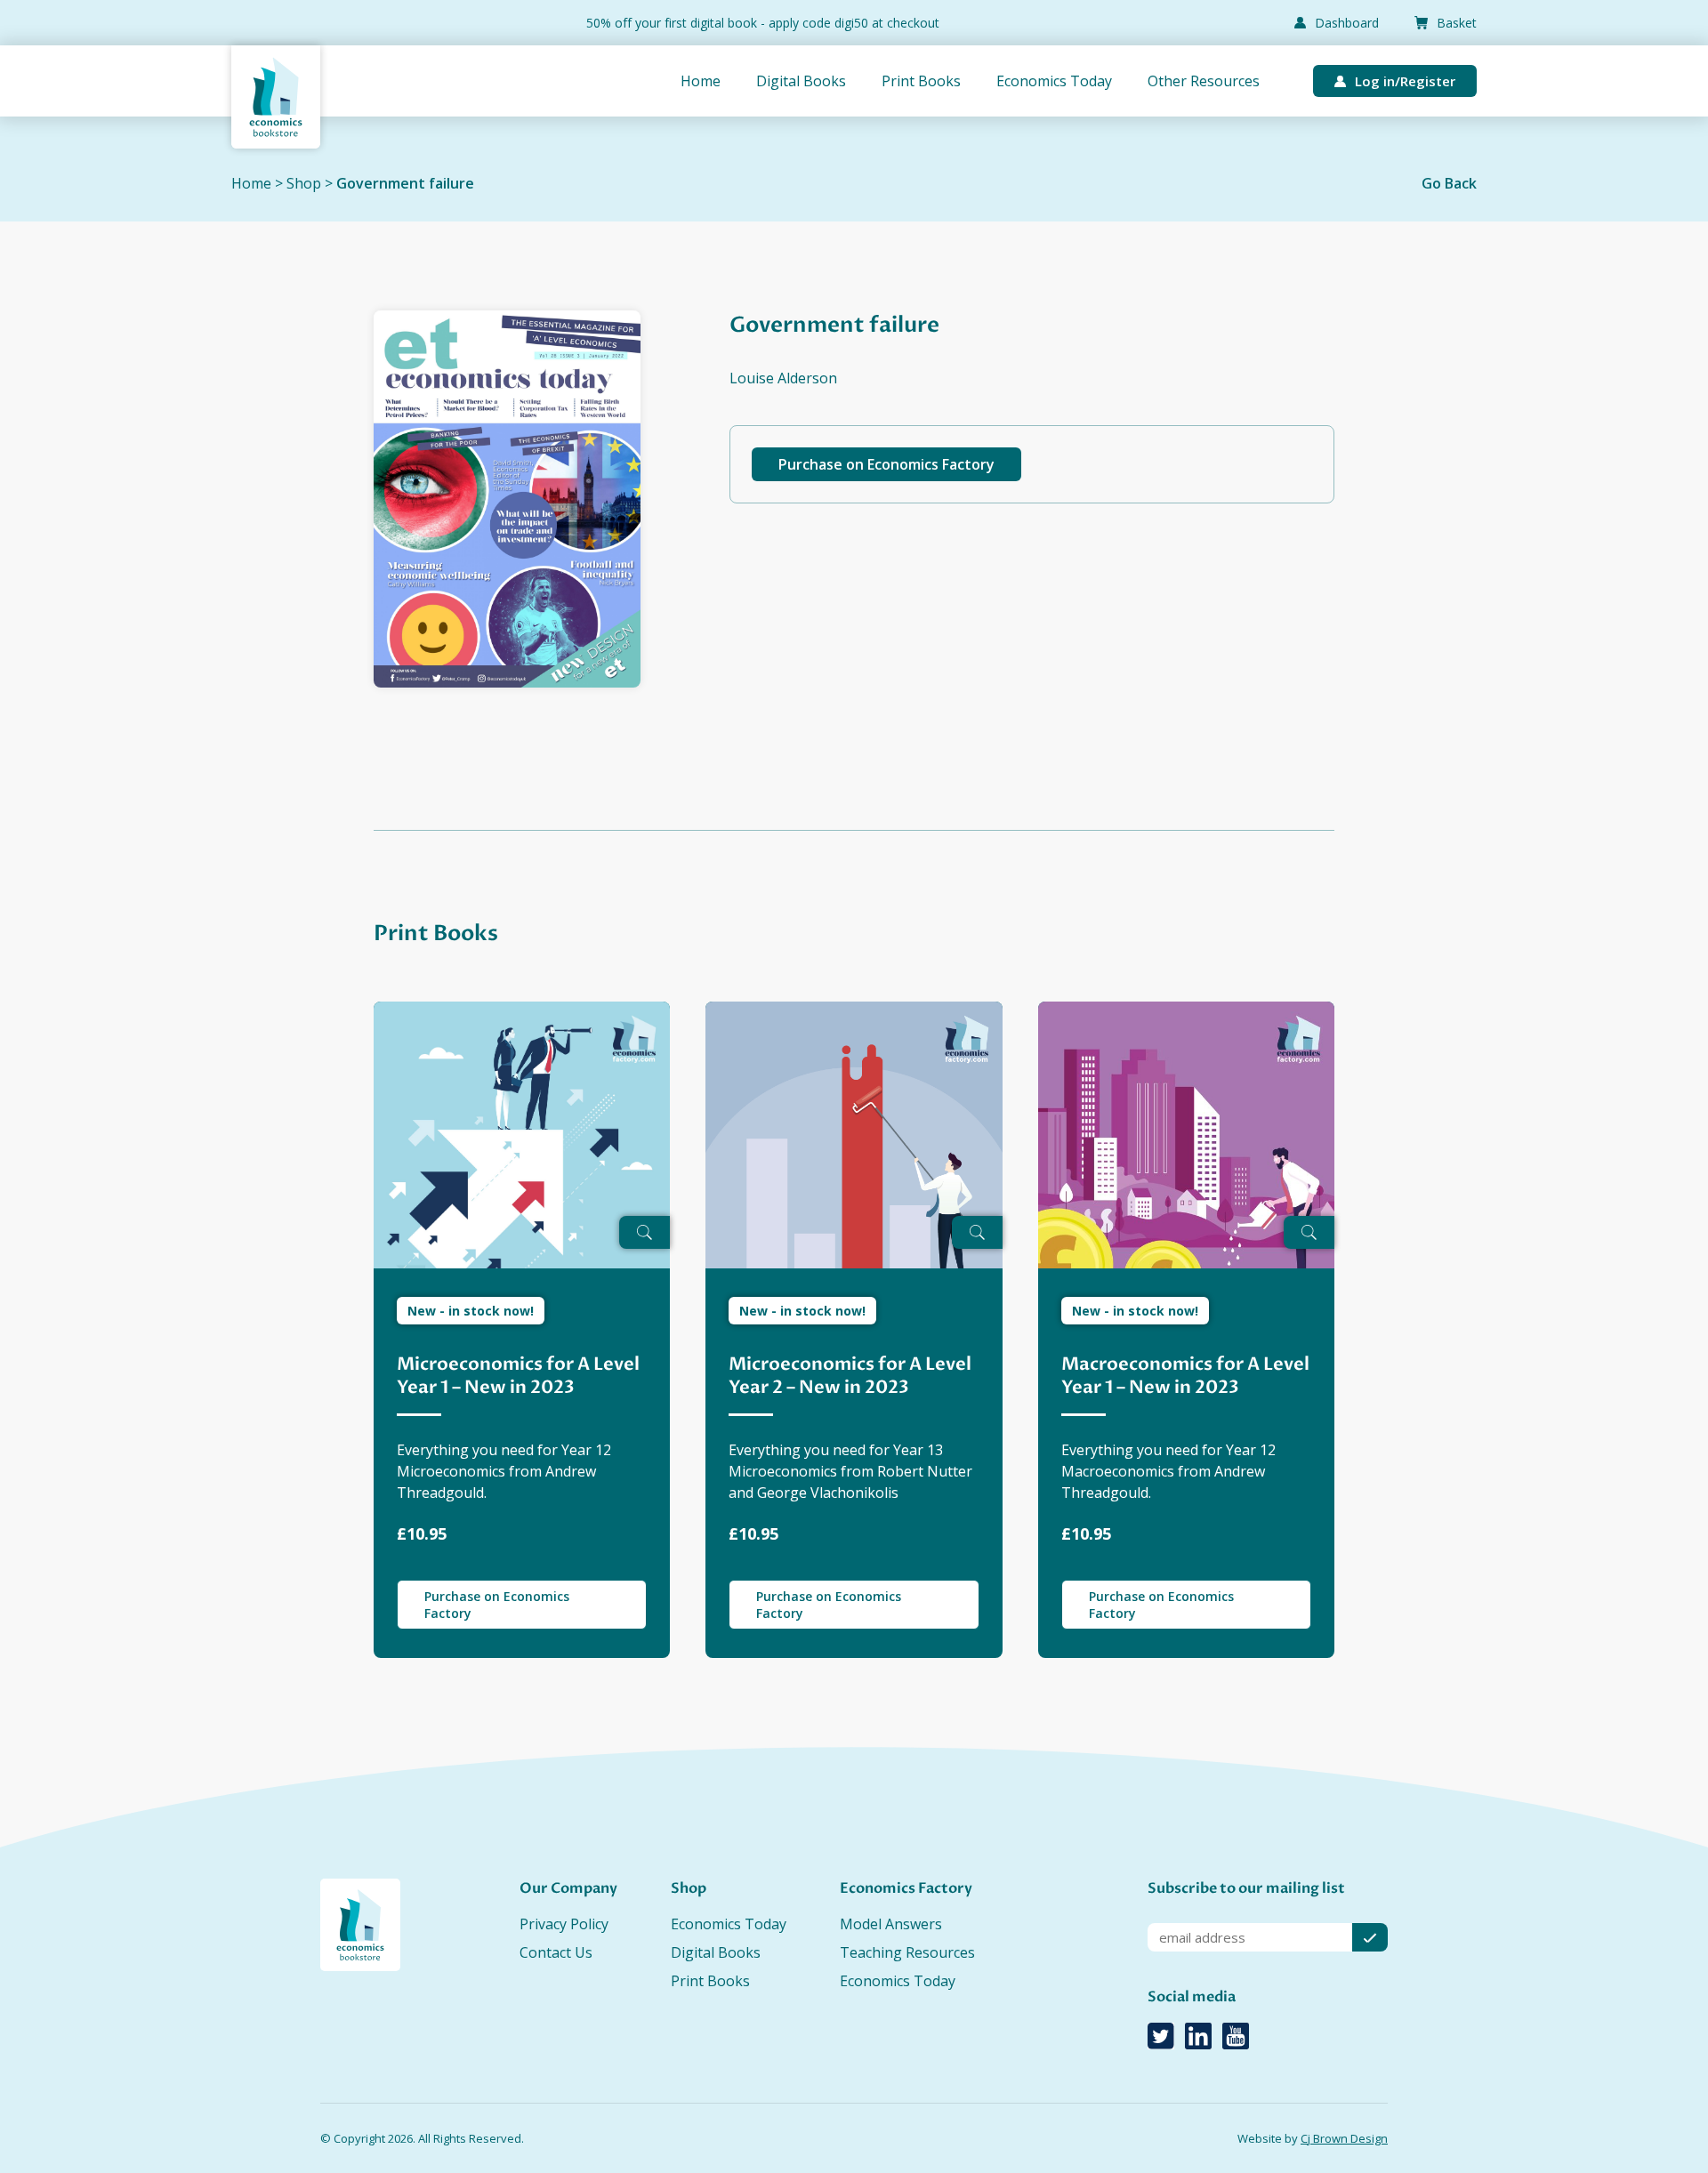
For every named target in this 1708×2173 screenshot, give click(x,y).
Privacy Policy (564, 1924)
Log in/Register (1405, 81)
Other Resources (1204, 81)
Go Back (1449, 183)
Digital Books (801, 81)
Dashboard (1347, 23)
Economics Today (1054, 81)
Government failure (405, 183)
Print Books (921, 81)
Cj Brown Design (1344, 2138)
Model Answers (891, 1924)
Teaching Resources (907, 1952)
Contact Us (556, 1952)
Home (701, 81)
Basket (1457, 23)
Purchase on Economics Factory (886, 464)
